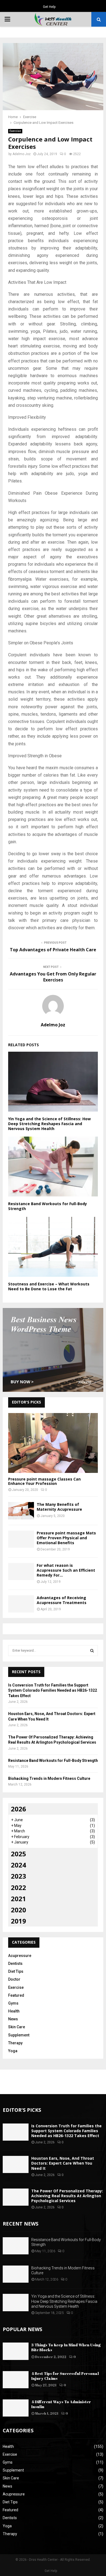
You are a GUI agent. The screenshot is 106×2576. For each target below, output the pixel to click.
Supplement (19, 2035)
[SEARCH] (92, 1651)
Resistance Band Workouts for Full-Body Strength (48, 1206)
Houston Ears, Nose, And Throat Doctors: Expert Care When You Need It (63, 2163)
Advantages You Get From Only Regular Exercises (53, 977)
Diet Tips (16, 1971)
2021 (18, 1899)
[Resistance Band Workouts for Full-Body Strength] (16, 2246)
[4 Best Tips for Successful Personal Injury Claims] (16, 2380)
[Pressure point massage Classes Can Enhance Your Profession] (53, 1443)
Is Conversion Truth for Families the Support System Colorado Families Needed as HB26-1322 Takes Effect (53, 1690)
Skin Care (17, 2027)
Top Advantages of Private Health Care (53, 950)
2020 (18, 1910)
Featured (16, 1995)
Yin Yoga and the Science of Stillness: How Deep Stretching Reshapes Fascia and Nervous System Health (49, 1124)
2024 (18, 1865)
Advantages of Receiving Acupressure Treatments (62, 1600)
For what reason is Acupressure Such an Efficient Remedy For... (66, 1570)
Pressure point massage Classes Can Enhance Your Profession (44, 1481)
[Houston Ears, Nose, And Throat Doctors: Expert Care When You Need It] (16, 2164)
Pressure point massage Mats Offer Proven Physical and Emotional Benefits (66, 1538)
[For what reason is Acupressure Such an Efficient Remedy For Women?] (21, 1572)
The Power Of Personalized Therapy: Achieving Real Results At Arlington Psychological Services (67, 2196)
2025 (18, 1854)
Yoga (13, 2051)
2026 (18, 1809)
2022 (18, 1887)
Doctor (14, 1979)
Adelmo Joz (22, 154)
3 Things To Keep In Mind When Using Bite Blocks (66, 2347)
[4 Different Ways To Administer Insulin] (16, 2408)
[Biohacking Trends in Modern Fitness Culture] (16, 2274)
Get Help (49, 7)
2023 (18, 1876)
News (13, 2019)
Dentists (15, 1963)
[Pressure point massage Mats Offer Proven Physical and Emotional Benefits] (21, 1539)
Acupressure (20, 1956)
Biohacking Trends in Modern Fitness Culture (49, 1778)
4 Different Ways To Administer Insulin (61, 2404)
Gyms (13, 2003)
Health (14, 2011)
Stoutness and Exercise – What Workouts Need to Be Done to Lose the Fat (49, 1286)
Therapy (15, 2043)
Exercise (15, 131)
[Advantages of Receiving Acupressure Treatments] (21, 1604)
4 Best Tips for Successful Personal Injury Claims (65, 2376)
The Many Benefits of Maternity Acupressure (59, 1507)
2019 (18, 1921)
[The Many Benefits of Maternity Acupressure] (21, 1511)
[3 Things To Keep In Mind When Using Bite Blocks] (16, 2351)
